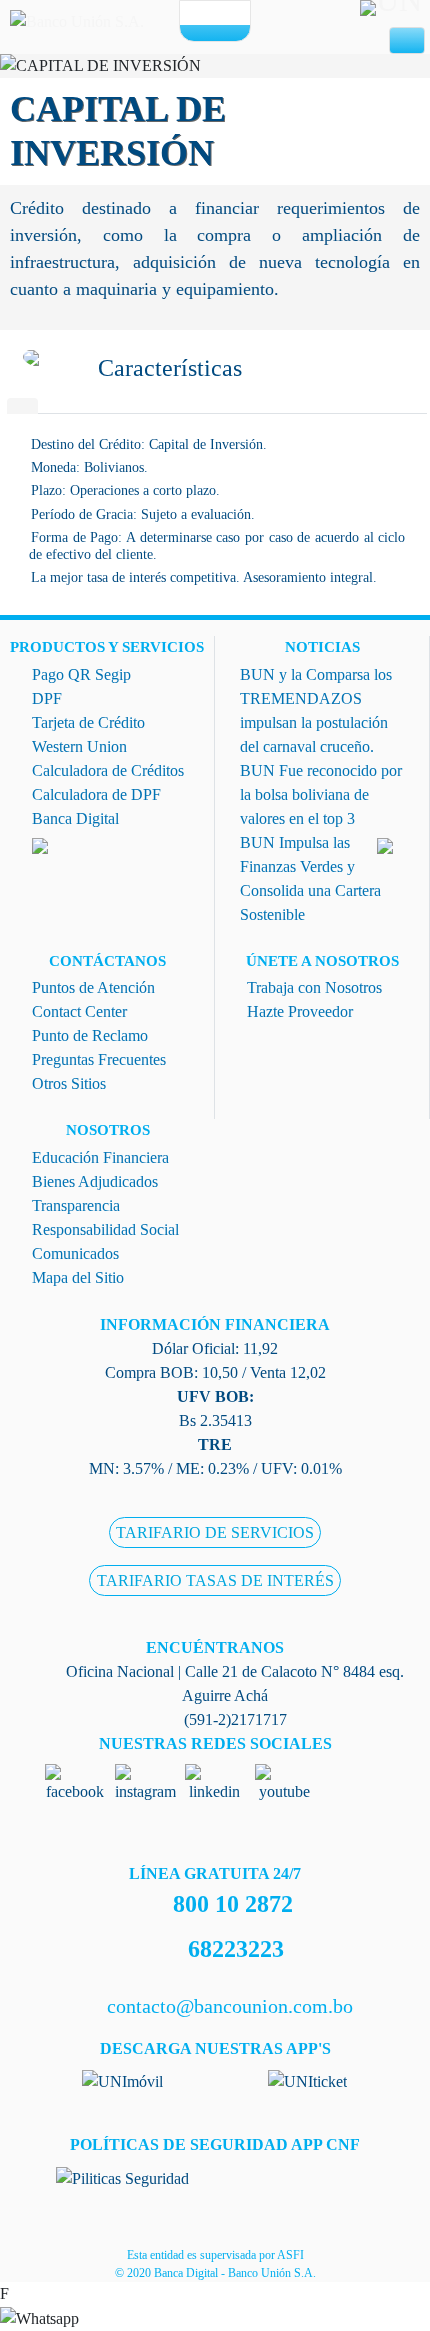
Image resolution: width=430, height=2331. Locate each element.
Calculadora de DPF (96, 794)
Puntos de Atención (93, 987)
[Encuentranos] (198, 13)
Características (170, 368)
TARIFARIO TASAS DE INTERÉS (215, 1580)
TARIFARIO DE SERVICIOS (215, 1532)
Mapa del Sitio (78, 1277)
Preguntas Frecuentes (99, 1059)
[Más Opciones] (215, 32)
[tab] (22, 406)
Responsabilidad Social (105, 1229)
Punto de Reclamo (90, 1035)
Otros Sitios (69, 1083)
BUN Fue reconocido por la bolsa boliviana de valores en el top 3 (321, 794)
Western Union (79, 746)
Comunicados (75, 1253)
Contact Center (79, 1011)
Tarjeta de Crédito (88, 722)
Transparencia (76, 1205)
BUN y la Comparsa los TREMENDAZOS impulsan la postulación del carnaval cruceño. (316, 710)
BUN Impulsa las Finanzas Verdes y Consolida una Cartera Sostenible (310, 878)
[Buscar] (232, 13)
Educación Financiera (100, 1157)
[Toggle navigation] (407, 41)
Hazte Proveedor (300, 1011)
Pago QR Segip (81, 674)
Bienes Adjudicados (95, 1181)
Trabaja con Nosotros (314, 987)
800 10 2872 (233, 1904)
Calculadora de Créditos (108, 770)
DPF (47, 698)
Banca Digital (75, 818)
